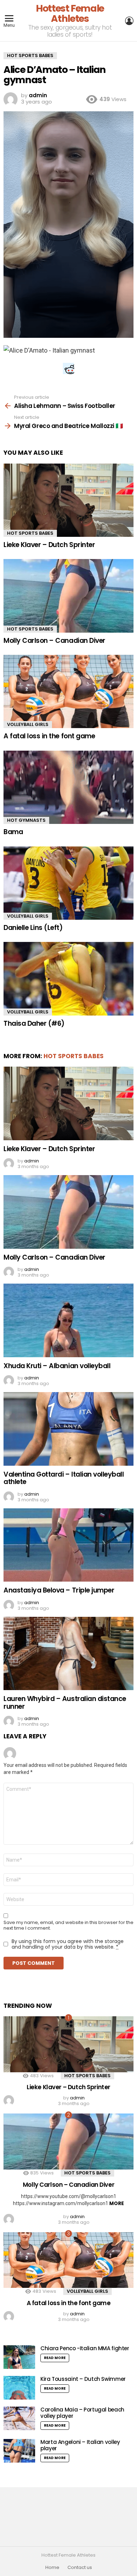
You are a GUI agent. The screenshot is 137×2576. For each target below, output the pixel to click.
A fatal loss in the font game (49, 736)
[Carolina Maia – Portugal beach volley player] (19, 2418)
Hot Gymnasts (26, 820)
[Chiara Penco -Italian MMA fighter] (19, 2357)
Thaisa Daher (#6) (34, 1023)
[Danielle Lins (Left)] (68, 883)
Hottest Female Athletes (70, 13)
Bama (13, 832)
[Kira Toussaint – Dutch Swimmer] (19, 2388)
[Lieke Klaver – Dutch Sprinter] (68, 500)
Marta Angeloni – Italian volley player (80, 2445)
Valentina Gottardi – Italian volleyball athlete (64, 1478)
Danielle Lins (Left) (33, 928)
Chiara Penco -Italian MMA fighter (85, 2348)
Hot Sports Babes (30, 533)
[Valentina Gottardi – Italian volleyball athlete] (68, 1429)
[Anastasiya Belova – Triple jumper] (68, 1545)
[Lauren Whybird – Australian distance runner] (68, 1653)
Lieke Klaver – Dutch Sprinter (49, 545)
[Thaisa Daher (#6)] (68, 979)
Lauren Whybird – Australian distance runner (65, 1702)
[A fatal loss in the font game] (68, 691)
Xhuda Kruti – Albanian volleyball (57, 1366)
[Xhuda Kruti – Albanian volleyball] (68, 1320)
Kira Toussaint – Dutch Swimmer (83, 2379)
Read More (55, 2358)
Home (52, 2568)
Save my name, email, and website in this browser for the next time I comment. (68, 1925)
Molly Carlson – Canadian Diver (54, 641)
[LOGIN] (129, 21)
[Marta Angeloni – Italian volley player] (19, 2451)
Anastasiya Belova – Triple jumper (59, 1590)
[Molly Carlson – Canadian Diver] (68, 596)
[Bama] (68, 787)
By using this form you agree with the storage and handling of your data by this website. (68, 1944)
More (117, 2203)
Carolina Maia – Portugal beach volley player (82, 2413)
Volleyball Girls (28, 724)
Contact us (80, 2568)
